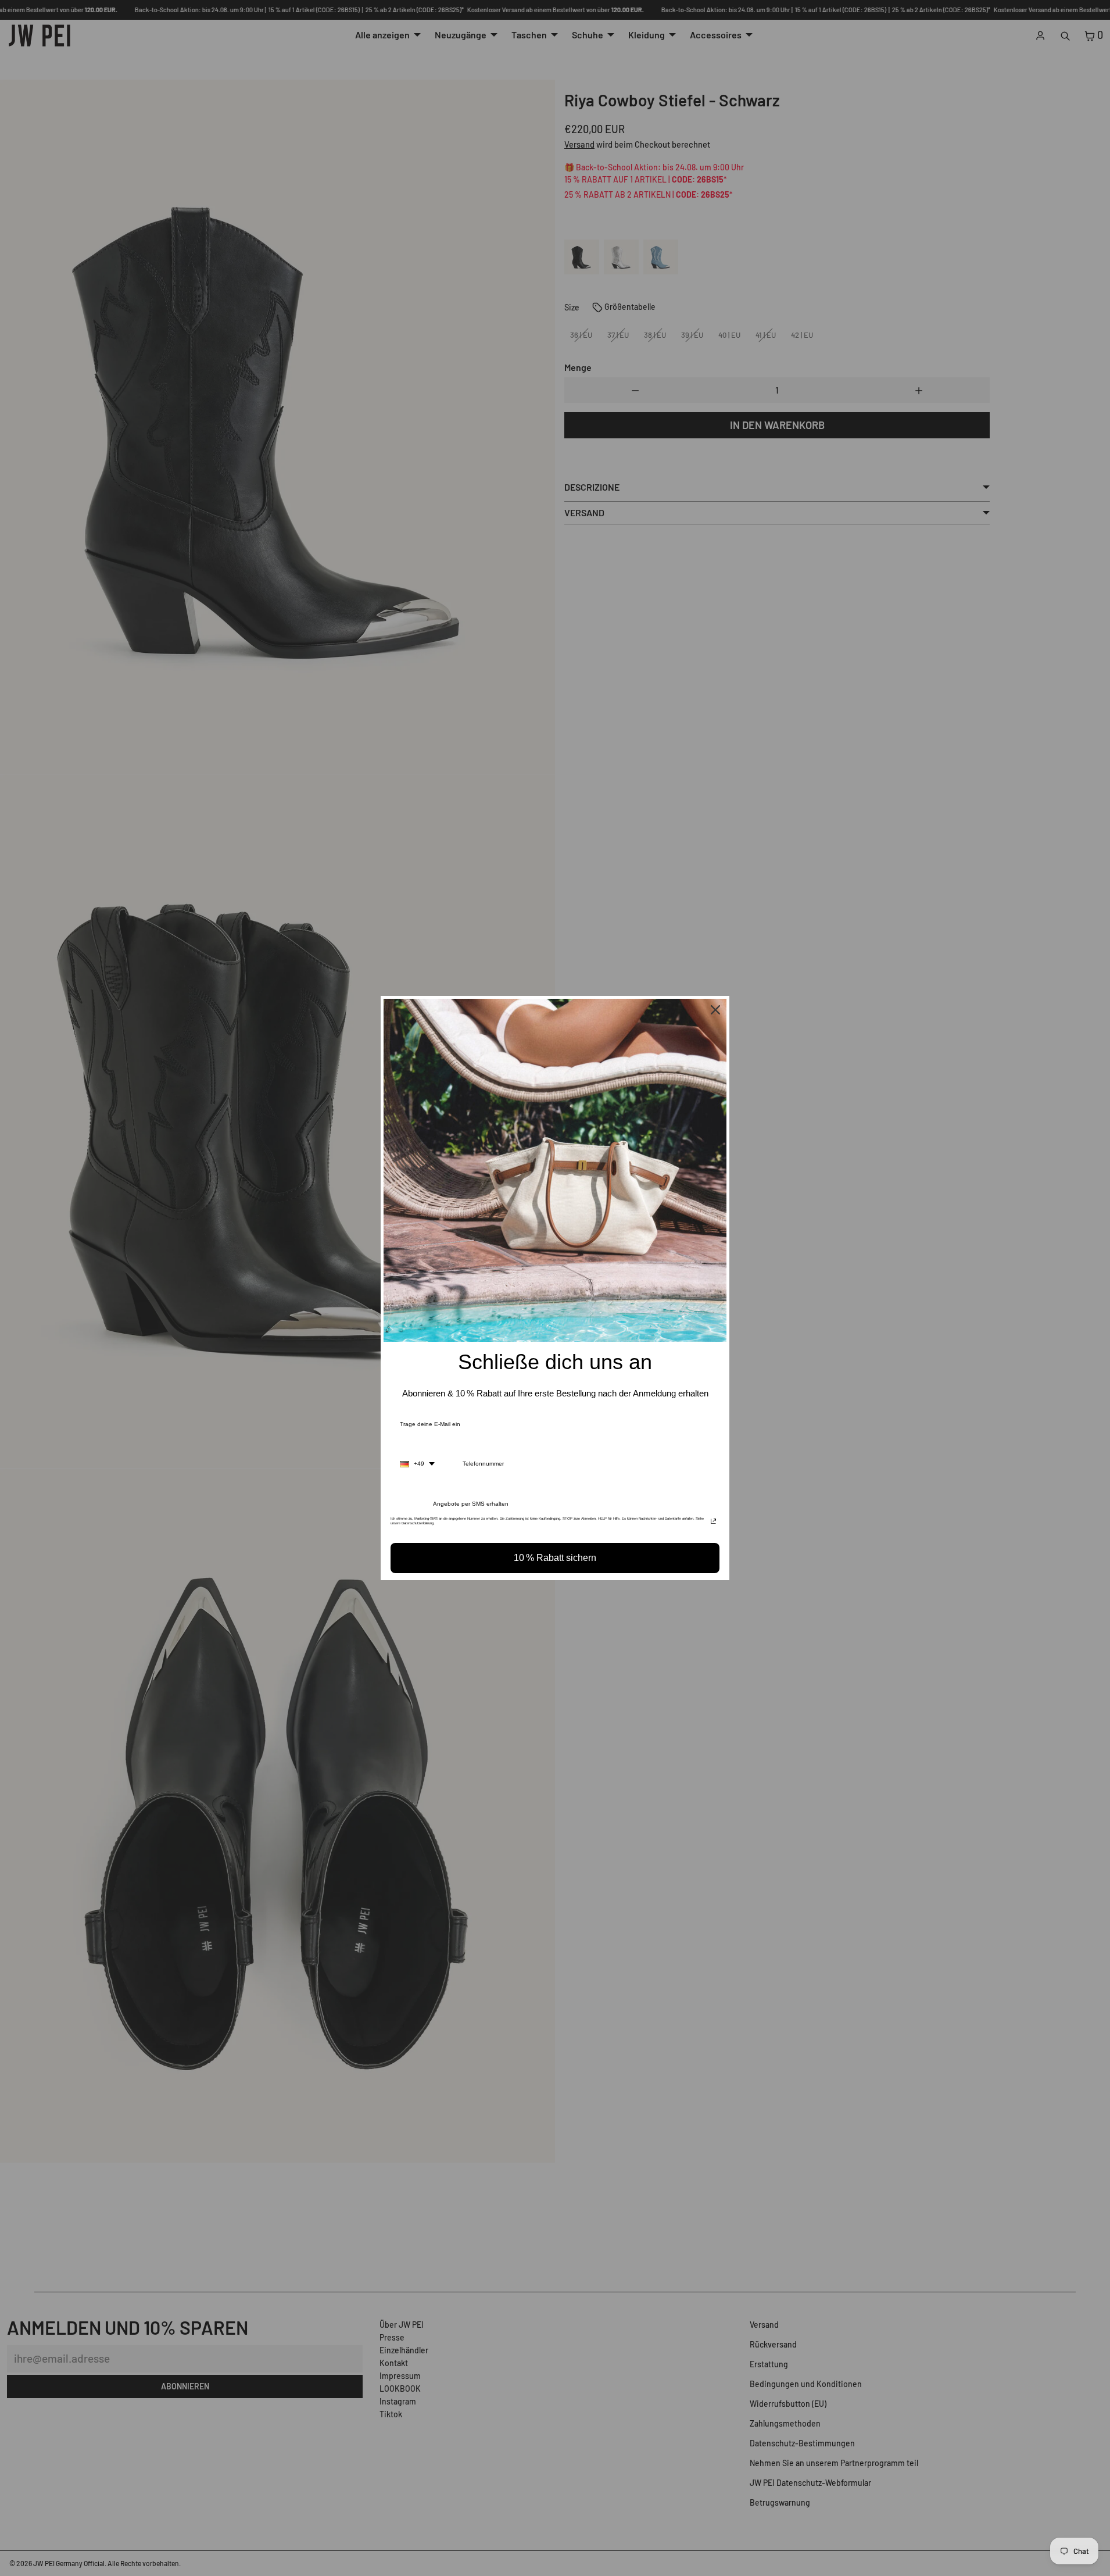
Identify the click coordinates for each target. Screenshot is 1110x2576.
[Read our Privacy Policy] (713, 1522)
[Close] (715, 1010)
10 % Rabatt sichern (555, 1558)
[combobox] (417, 1464)
